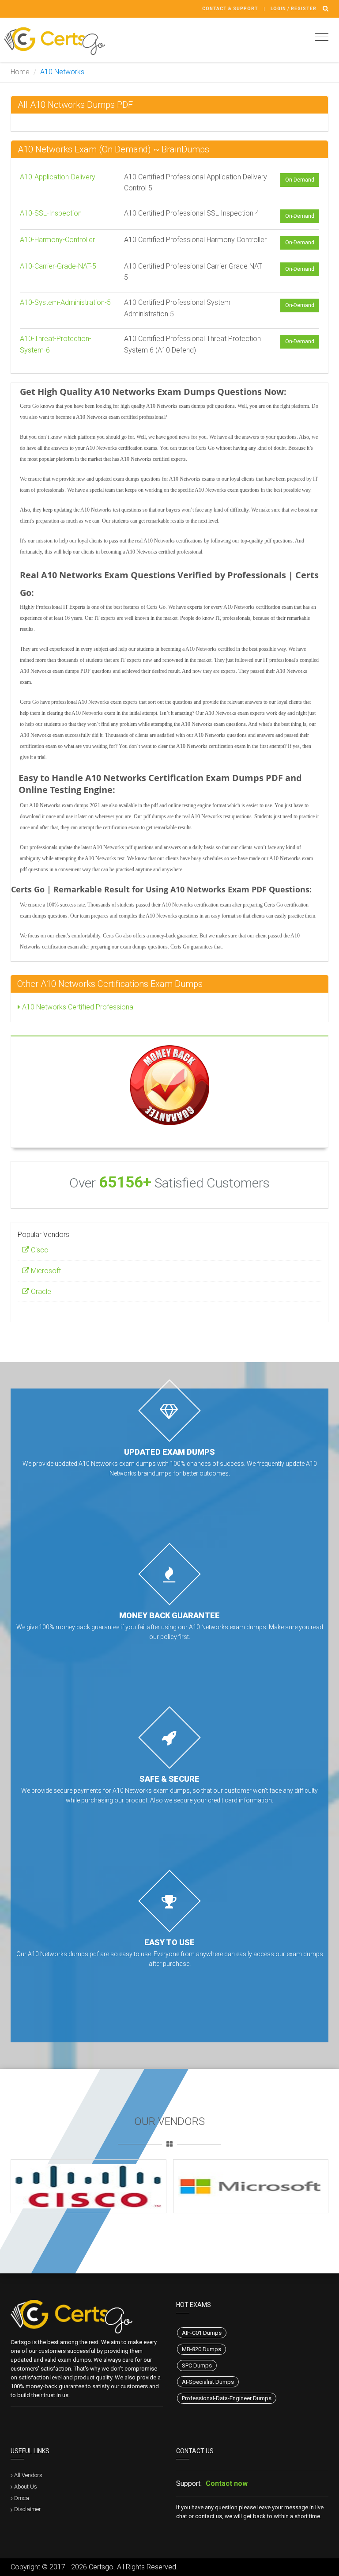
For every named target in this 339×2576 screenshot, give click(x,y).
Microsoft (45, 1271)
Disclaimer (28, 2509)
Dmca (22, 2498)
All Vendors (28, 2475)
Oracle (40, 1292)
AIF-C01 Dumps (202, 2333)
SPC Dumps (197, 2365)
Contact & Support (230, 9)
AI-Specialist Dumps (208, 2382)
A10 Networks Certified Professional (77, 1007)
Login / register (294, 9)
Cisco (39, 1250)
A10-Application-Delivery (58, 177)
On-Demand (300, 180)
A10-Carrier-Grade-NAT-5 (58, 266)
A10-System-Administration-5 (65, 302)
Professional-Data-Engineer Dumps (227, 2398)
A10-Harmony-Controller (57, 240)
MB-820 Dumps (202, 2349)
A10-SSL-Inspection (51, 213)
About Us (26, 2487)
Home (20, 72)
